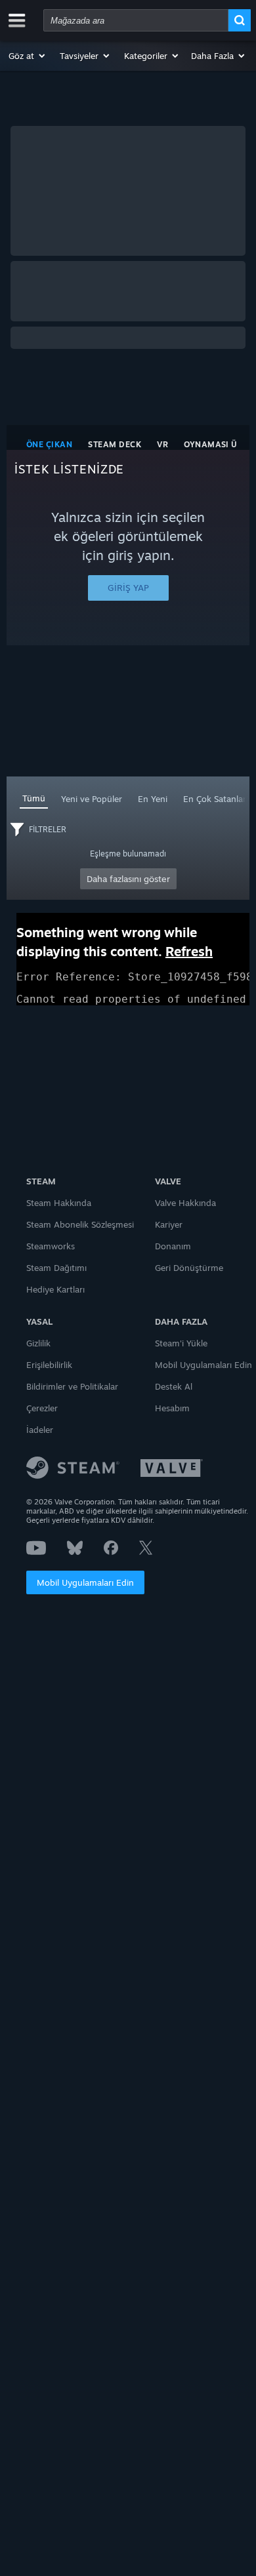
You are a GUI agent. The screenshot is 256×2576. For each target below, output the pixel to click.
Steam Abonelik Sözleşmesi (80, 1224)
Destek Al (174, 1386)
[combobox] (136, 20)
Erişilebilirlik (49, 1365)
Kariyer (169, 1224)
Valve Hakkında (185, 1203)
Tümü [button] (34, 798)
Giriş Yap (128, 588)
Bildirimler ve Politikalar (72, 1386)
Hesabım (172, 1408)
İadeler (40, 1430)
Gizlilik (38, 1343)
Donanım (173, 1246)
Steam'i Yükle (181, 1343)
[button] (28, 56)
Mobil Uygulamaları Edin (85, 1582)
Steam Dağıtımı (56, 1268)
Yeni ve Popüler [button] (92, 799)
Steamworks (51, 1246)
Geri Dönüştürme (189, 1268)
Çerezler (42, 1408)
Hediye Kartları (55, 1289)
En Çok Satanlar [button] (215, 799)
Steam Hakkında (59, 1203)
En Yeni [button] (153, 799)
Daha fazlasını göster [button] (128, 879)
